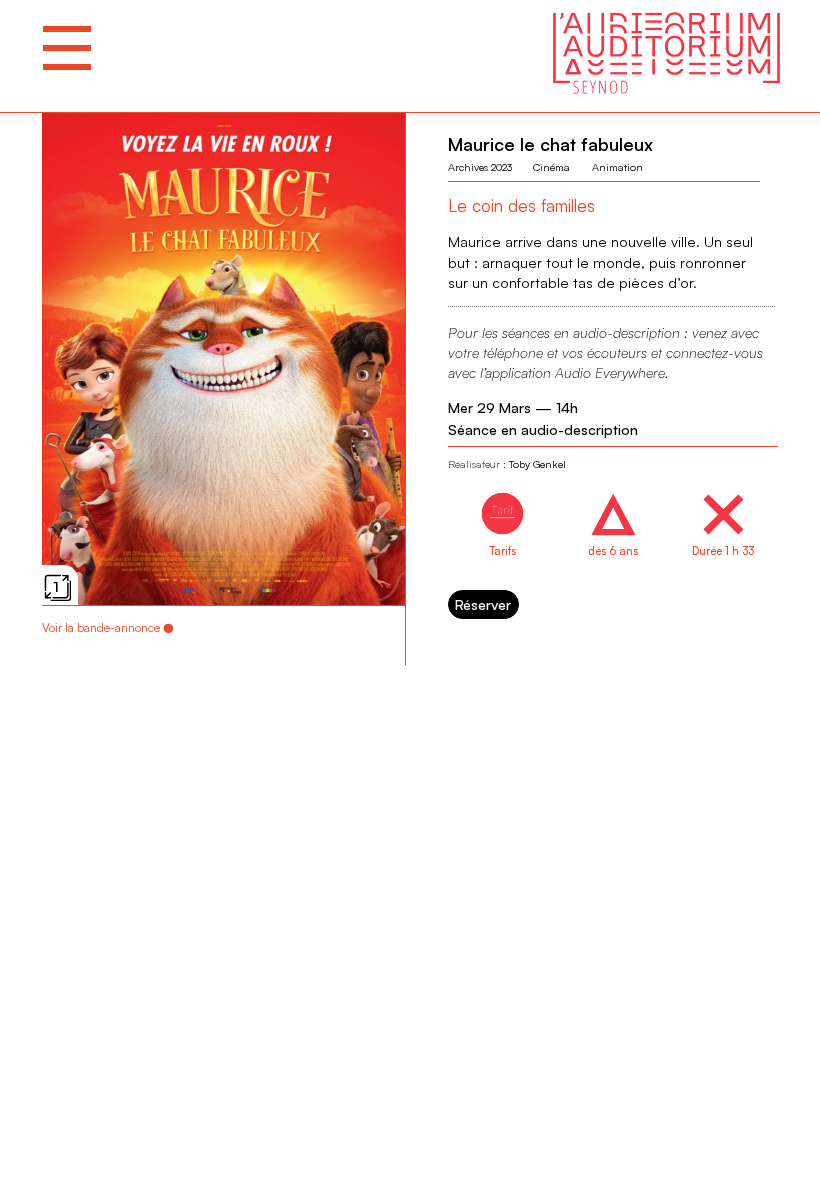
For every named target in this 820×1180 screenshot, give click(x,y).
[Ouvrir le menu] (67, 48)
